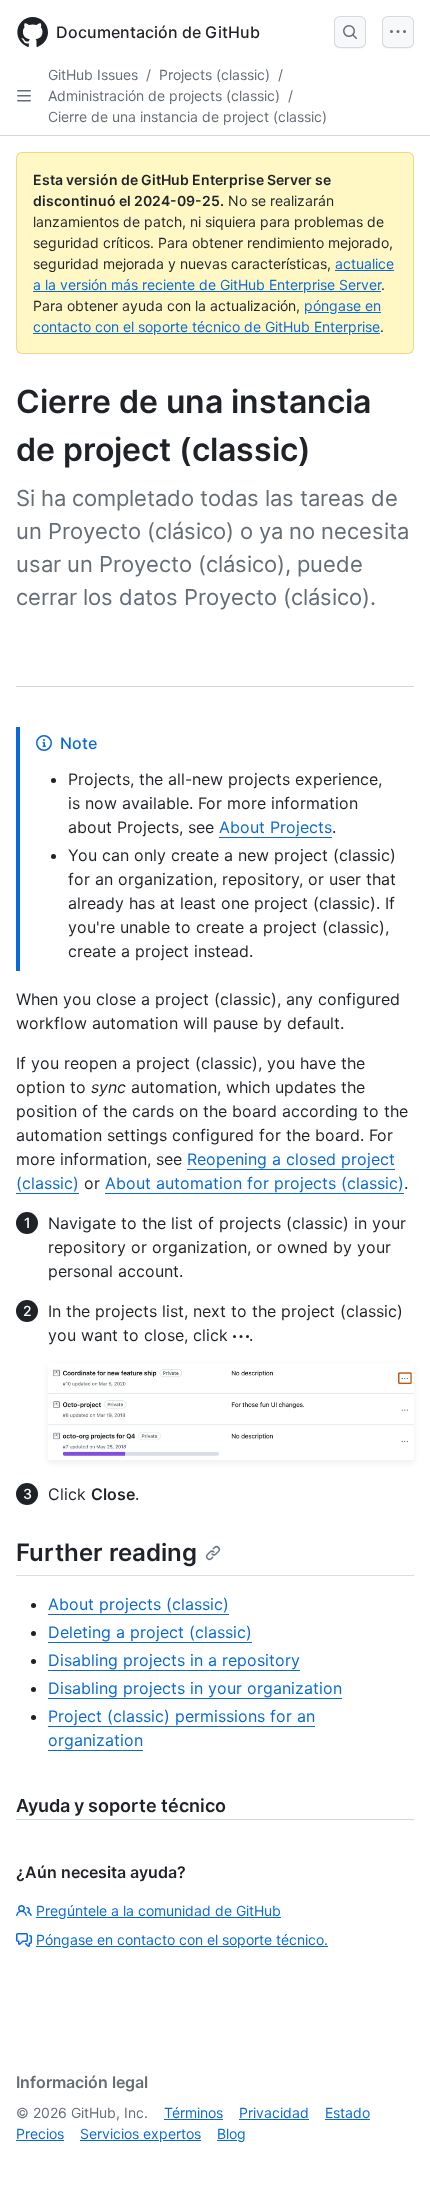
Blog (231, 2133)
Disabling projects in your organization (195, 1688)
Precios (40, 2133)
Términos (193, 2112)
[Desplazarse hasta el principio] (386, 2164)
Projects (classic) (214, 74)
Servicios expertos (140, 2133)
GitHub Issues (93, 74)
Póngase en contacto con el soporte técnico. (182, 1939)
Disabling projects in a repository (174, 1660)
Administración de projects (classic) (164, 95)
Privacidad (274, 2112)
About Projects (275, 827)
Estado (347, 2112)
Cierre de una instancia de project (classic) (187, 116)
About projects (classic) (138, 1604)
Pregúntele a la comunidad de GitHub (158, 1910)
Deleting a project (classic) (150, 1632)
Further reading (106, 1552)
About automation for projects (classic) (254, 1183)
